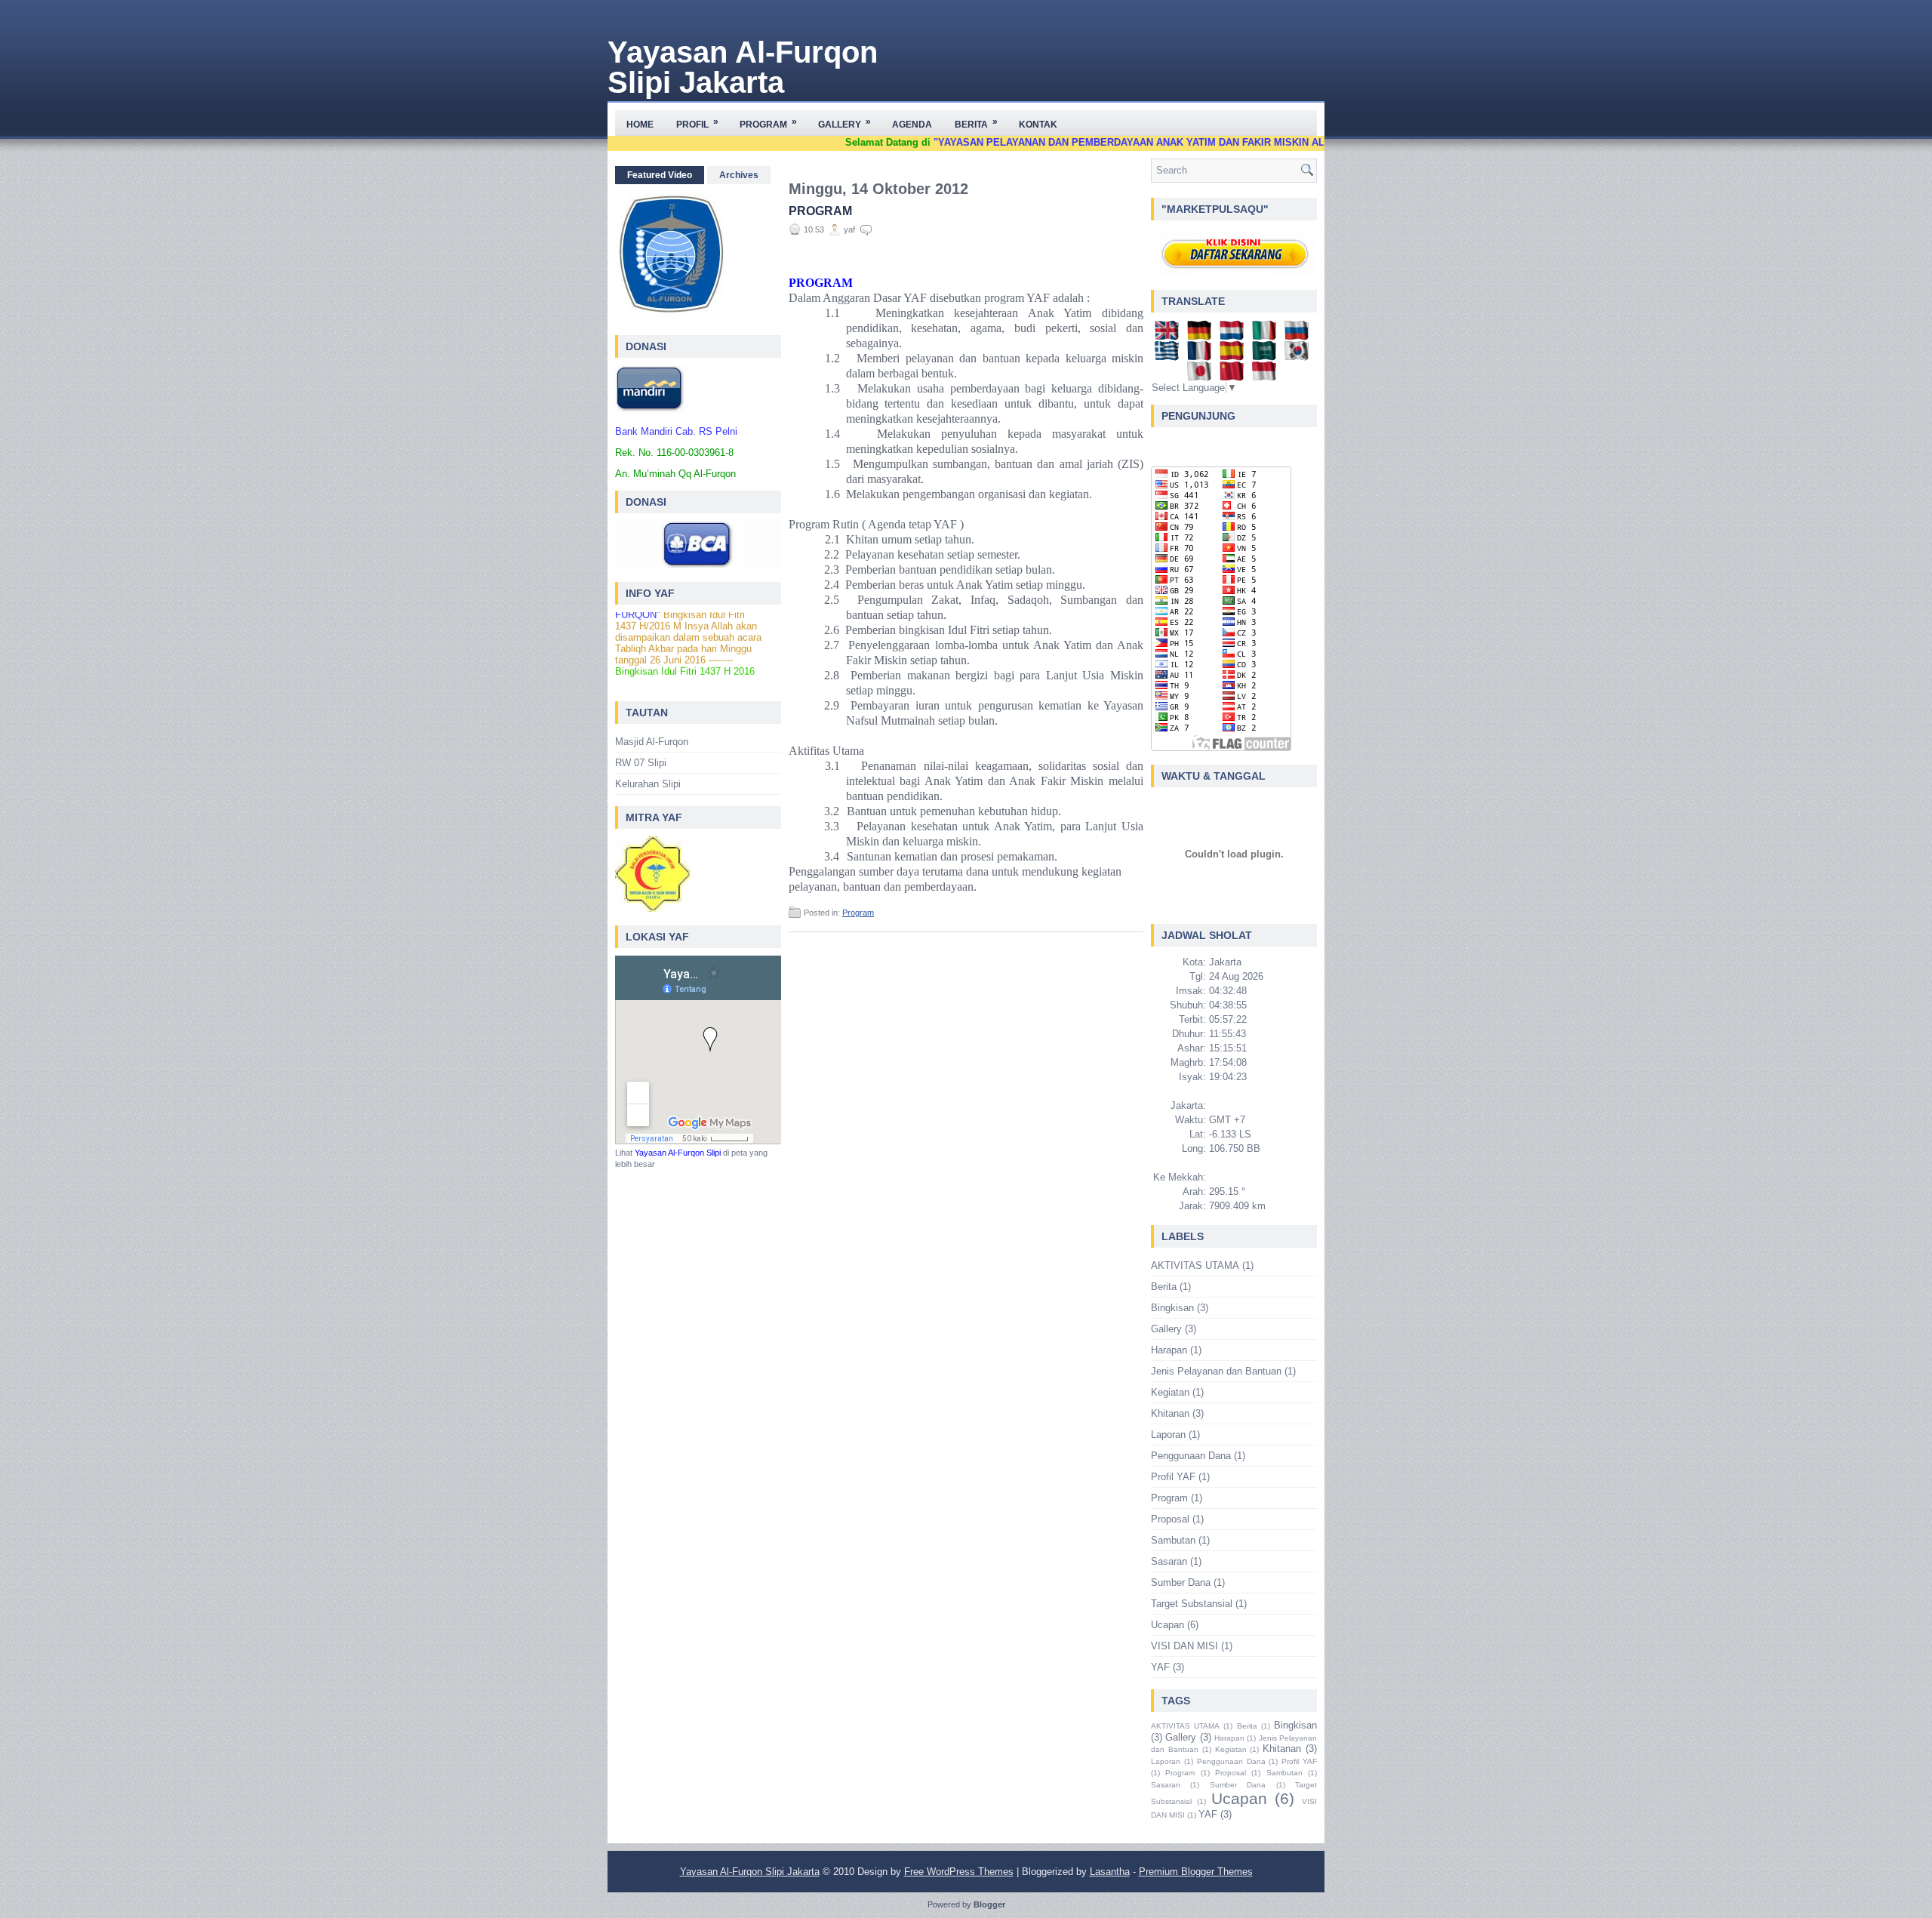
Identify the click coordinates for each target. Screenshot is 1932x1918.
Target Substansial (1192, 1604)
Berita (976, 123)
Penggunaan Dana (1191, 1456)
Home (640, 125)
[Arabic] (1267, 355)
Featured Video (660, 175)
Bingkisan (1172, 1308)
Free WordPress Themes (959, 1872)
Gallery (844, 123)
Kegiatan (1170, 1392)
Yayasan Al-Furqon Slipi (678, 1153)
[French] (1202, 355)
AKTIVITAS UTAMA (1195, 1265)
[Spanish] (1234, 355)
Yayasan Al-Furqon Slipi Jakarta (743, 67)
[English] (1169, 335)
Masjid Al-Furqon (652, 742)
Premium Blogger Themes (1196, 1872)
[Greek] (1169, 355)
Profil (697, 123)
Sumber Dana (1181, 1582)
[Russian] (1299, 335)
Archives (739, 175)
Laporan (1168, 1435)
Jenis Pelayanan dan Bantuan (1216, 1371)
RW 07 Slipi (641, 763)
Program (768, 123)
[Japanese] (1202, 376)
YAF (1160, 1667)
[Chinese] (1234, 376)
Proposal (1170, 1519)
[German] (1202, 335)
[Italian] (1267, 335)
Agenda (912, 125)
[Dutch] (1234, 335)
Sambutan (1173, 1540)
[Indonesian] (1267, 376)
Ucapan (1168, 1625)
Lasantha (1110, 1872)
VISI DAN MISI (1184, 1646)
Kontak (1038, 125)
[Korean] (1299, 355)
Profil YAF (1173, 1477)
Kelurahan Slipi (648, 784)
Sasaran (1169, 1561)
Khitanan (1170, 1413)
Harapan (1169, 1350)
